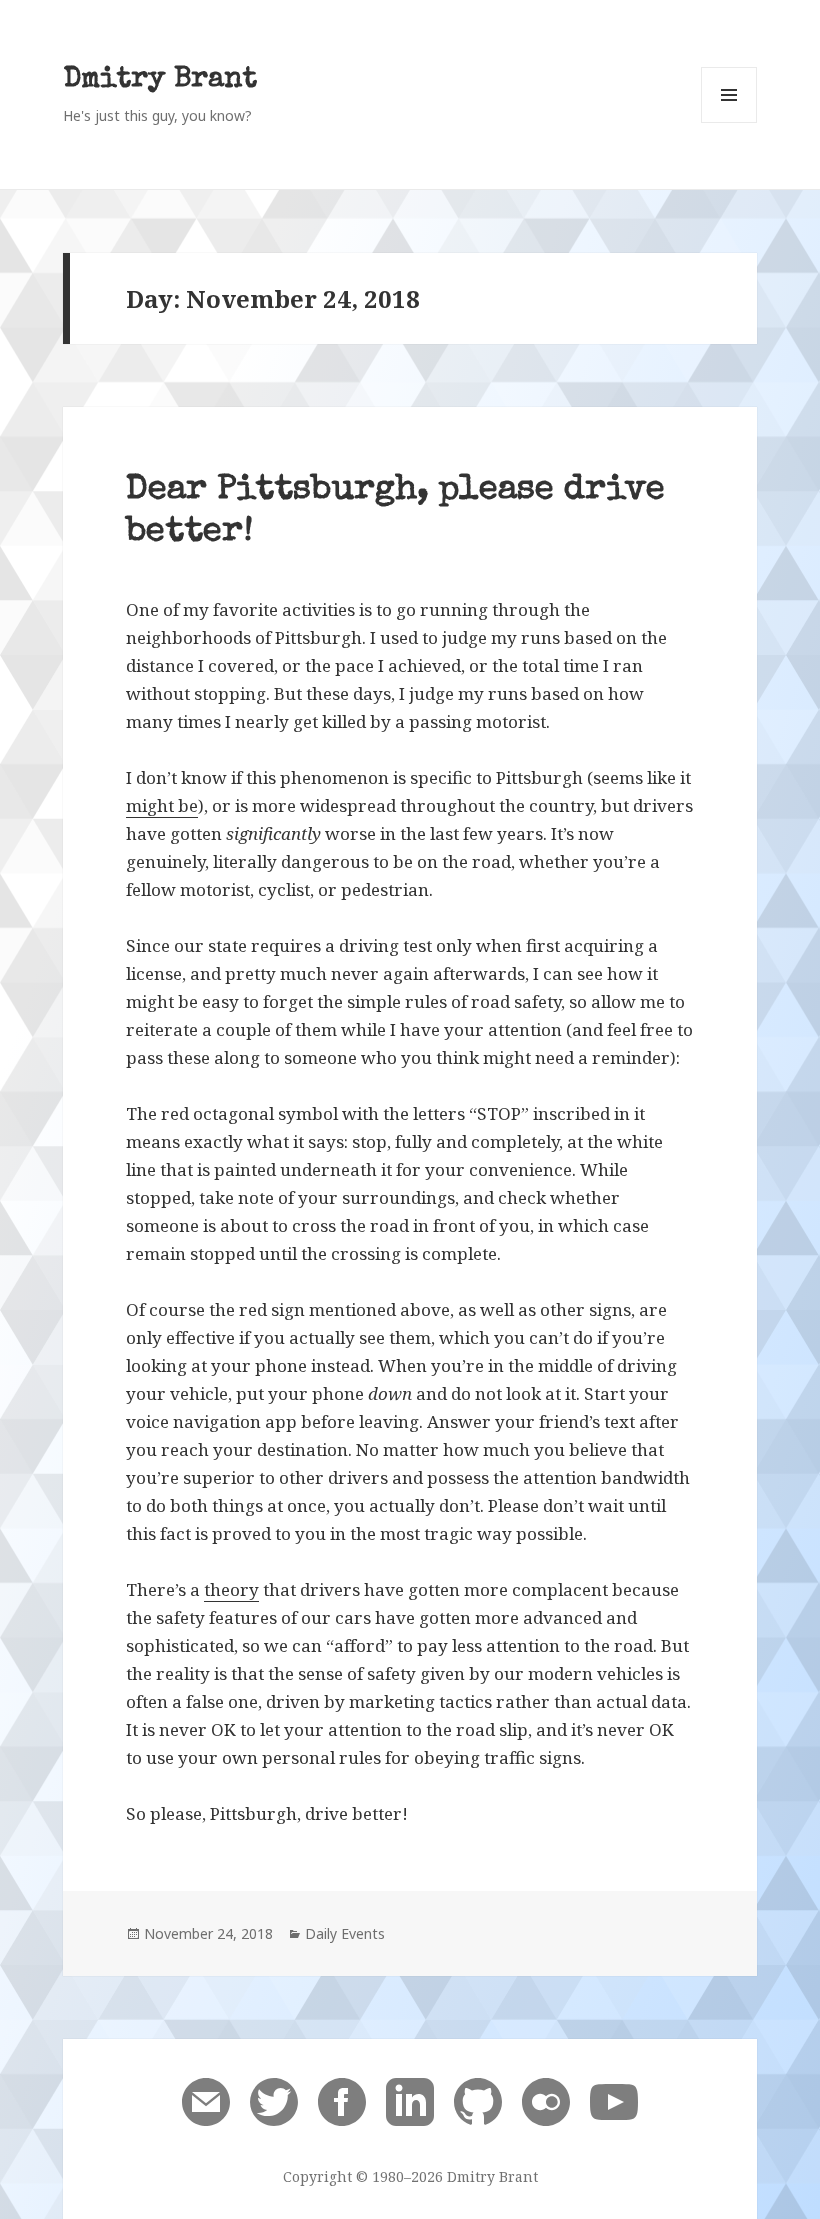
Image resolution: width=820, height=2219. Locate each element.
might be (162, 805)
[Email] (206, 2101)
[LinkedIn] (410, 2101)
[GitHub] (478, 2101)
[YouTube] (614, 2101)
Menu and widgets (729, 122)
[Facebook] (342, 2101)
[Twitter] (274, 2101)
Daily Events (345, 1933)
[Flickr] (546, 2101)
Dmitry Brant (160, 80)
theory (231, 1589)
